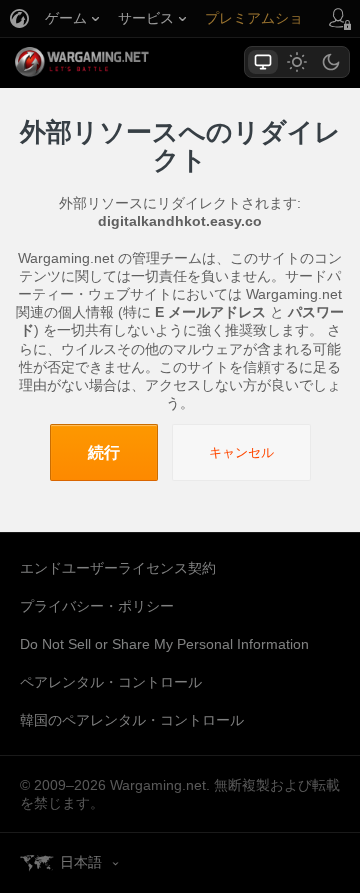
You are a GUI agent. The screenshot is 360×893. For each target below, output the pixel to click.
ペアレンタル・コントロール (111, 682)
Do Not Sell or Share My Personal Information (164, 644)
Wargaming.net (117, 62)
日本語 (81, 862)
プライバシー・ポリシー (97, 606)
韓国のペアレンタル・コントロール (132, 720)
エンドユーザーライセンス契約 (118, 568)
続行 (104, 452)
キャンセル (241, 452)
